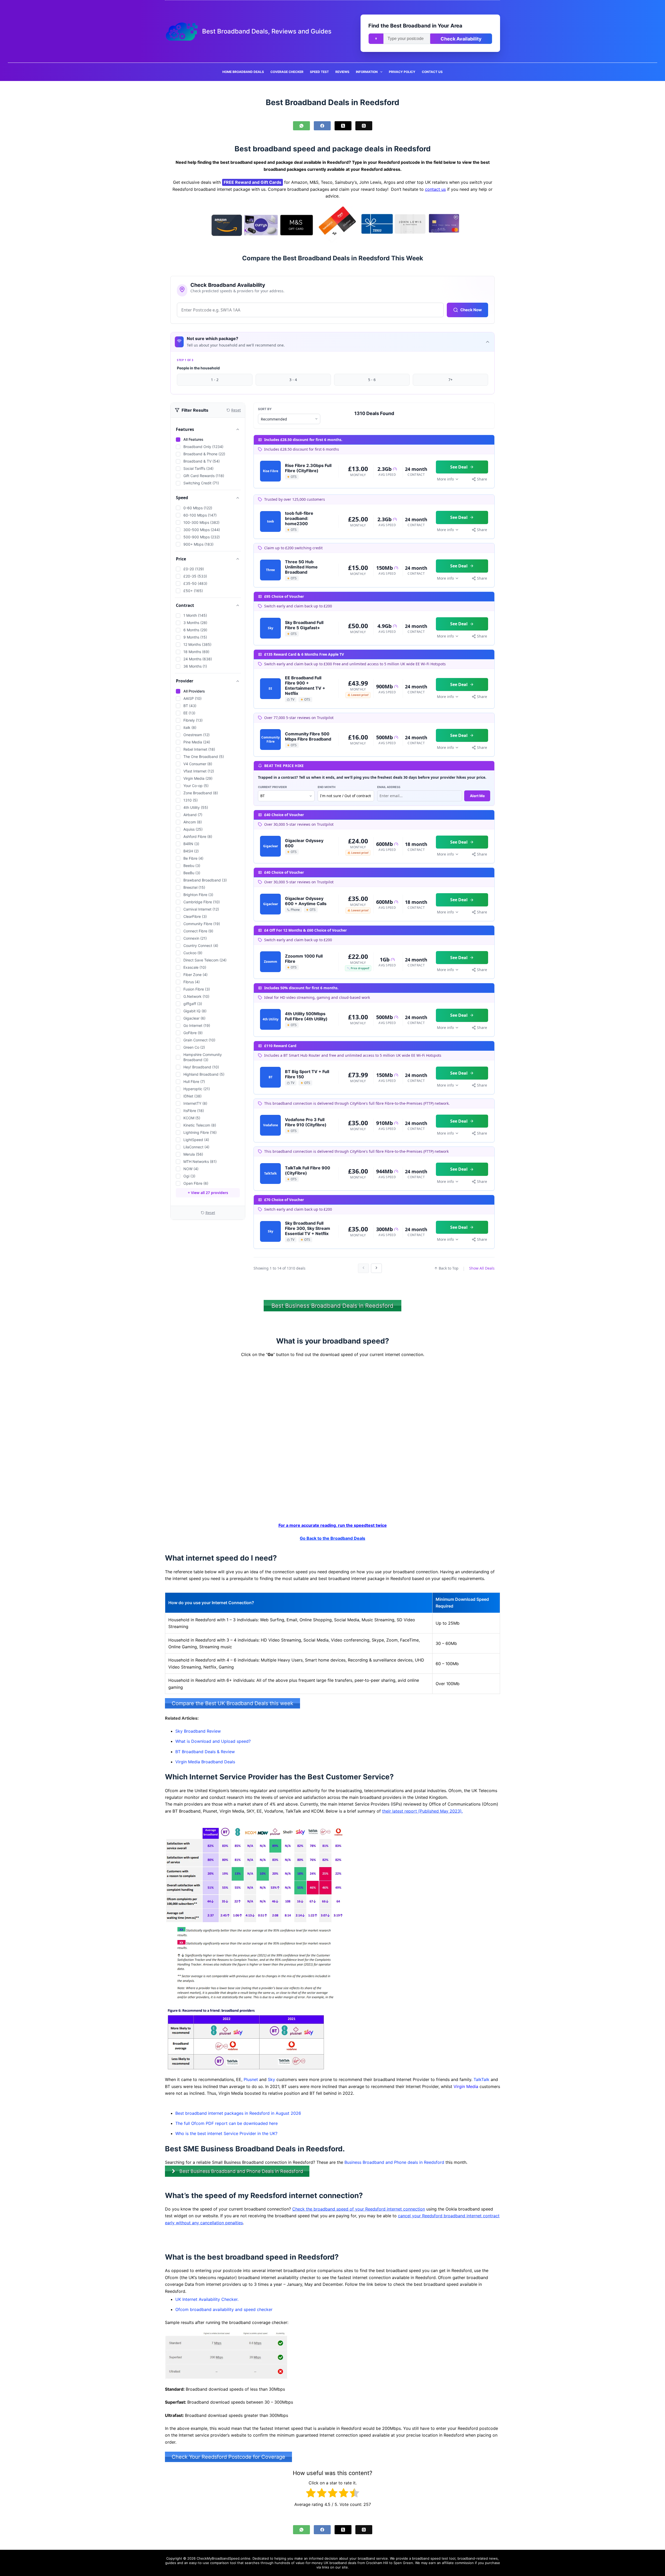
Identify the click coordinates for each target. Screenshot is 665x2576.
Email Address (389, 787)
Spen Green (403, 2563)
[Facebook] (322, 126)
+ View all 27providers (208, 1193)
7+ (450, 380)
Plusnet (251, 2079)
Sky (271, 2079)
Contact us (432, 72)
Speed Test (319, 72)
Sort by (265, 409)
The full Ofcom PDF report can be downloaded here (227, 2123)
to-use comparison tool (217, 2563)
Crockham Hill (377, 2563)
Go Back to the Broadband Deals (332, 1538)
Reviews (342, 72)
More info (445, 479)
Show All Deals (482, 1268)
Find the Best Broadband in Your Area (415, 26)
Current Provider (272, 787)
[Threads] (364, 126)
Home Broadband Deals (243, 72)
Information (367, 72)
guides (171, 2563)
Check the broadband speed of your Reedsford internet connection (359, 2209)
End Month (327, 787)
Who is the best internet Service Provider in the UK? (226, 2133)
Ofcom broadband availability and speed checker (224, 2309)
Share (482, 479)
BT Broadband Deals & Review (205, 1751)
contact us (435, 189)
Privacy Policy (402, 72)
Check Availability (461, 39)
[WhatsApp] (301, 126)
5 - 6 (372, 380)
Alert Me (477, 796)
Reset (210, 1213)
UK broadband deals (340, 2563)
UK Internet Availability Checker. (207, 2299)
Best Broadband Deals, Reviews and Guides (267, 31)
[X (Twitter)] (343, 126)
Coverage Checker (287, 72)
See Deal (459, 467)
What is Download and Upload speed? (213, 1741)
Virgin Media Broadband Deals (205, 1761)
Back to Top (449, 1268)
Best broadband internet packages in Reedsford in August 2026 (238, 2113)
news (493, 2558)
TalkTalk (481, 2079)
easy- (194, 2563)
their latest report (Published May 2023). (422, 1811)
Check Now (471, 310)
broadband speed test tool (434, 2558)
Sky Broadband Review (198, 1731)
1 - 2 (215, 380)
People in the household (198, 368)
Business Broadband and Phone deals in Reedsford (394, 2162)
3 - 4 (293, 380)
